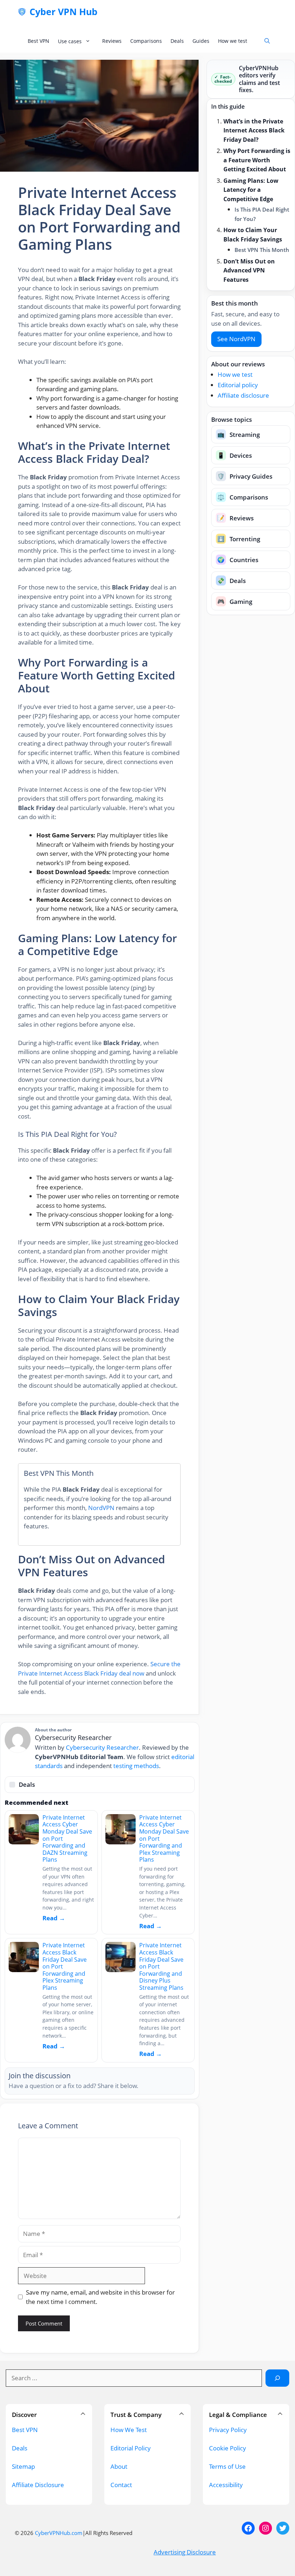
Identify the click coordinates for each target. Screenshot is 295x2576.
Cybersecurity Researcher (102, 1747)
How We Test (129, 2430)
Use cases (70, 41)
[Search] (277, 2378)
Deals (177, 41)
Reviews (112, 41)
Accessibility (226, 2485)
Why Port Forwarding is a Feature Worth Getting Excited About (257, 160)
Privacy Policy (228, 2430)
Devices (235, 455)
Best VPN (38, 41)
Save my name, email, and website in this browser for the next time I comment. (100, 2297)
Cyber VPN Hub (63, 12)
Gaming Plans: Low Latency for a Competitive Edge (251, 190)
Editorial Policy (131, 2448)
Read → (54, 1918)
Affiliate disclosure (243, 395)
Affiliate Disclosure (38, 2485)
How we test (233, 41)
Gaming (235, 602)
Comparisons (146, 41)
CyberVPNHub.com (59, 2533)
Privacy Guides (245, 476)
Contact (121, 2485)
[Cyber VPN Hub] (22, 12)
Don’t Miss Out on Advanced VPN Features (249, 270)
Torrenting (239, 539)
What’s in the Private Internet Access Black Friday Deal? (254, 130)
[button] (267, 41)
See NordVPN (236, 339)
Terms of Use (227, 2466)
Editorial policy (238, 385)
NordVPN (101, 1508)
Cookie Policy (228, 2448)
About (119, 2466)
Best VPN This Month (262, 250)
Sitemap (23, 2466)
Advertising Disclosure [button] (185, 2552)
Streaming (239, 435)
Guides (201, 41)
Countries (238, 560)
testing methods (136, 1766)
